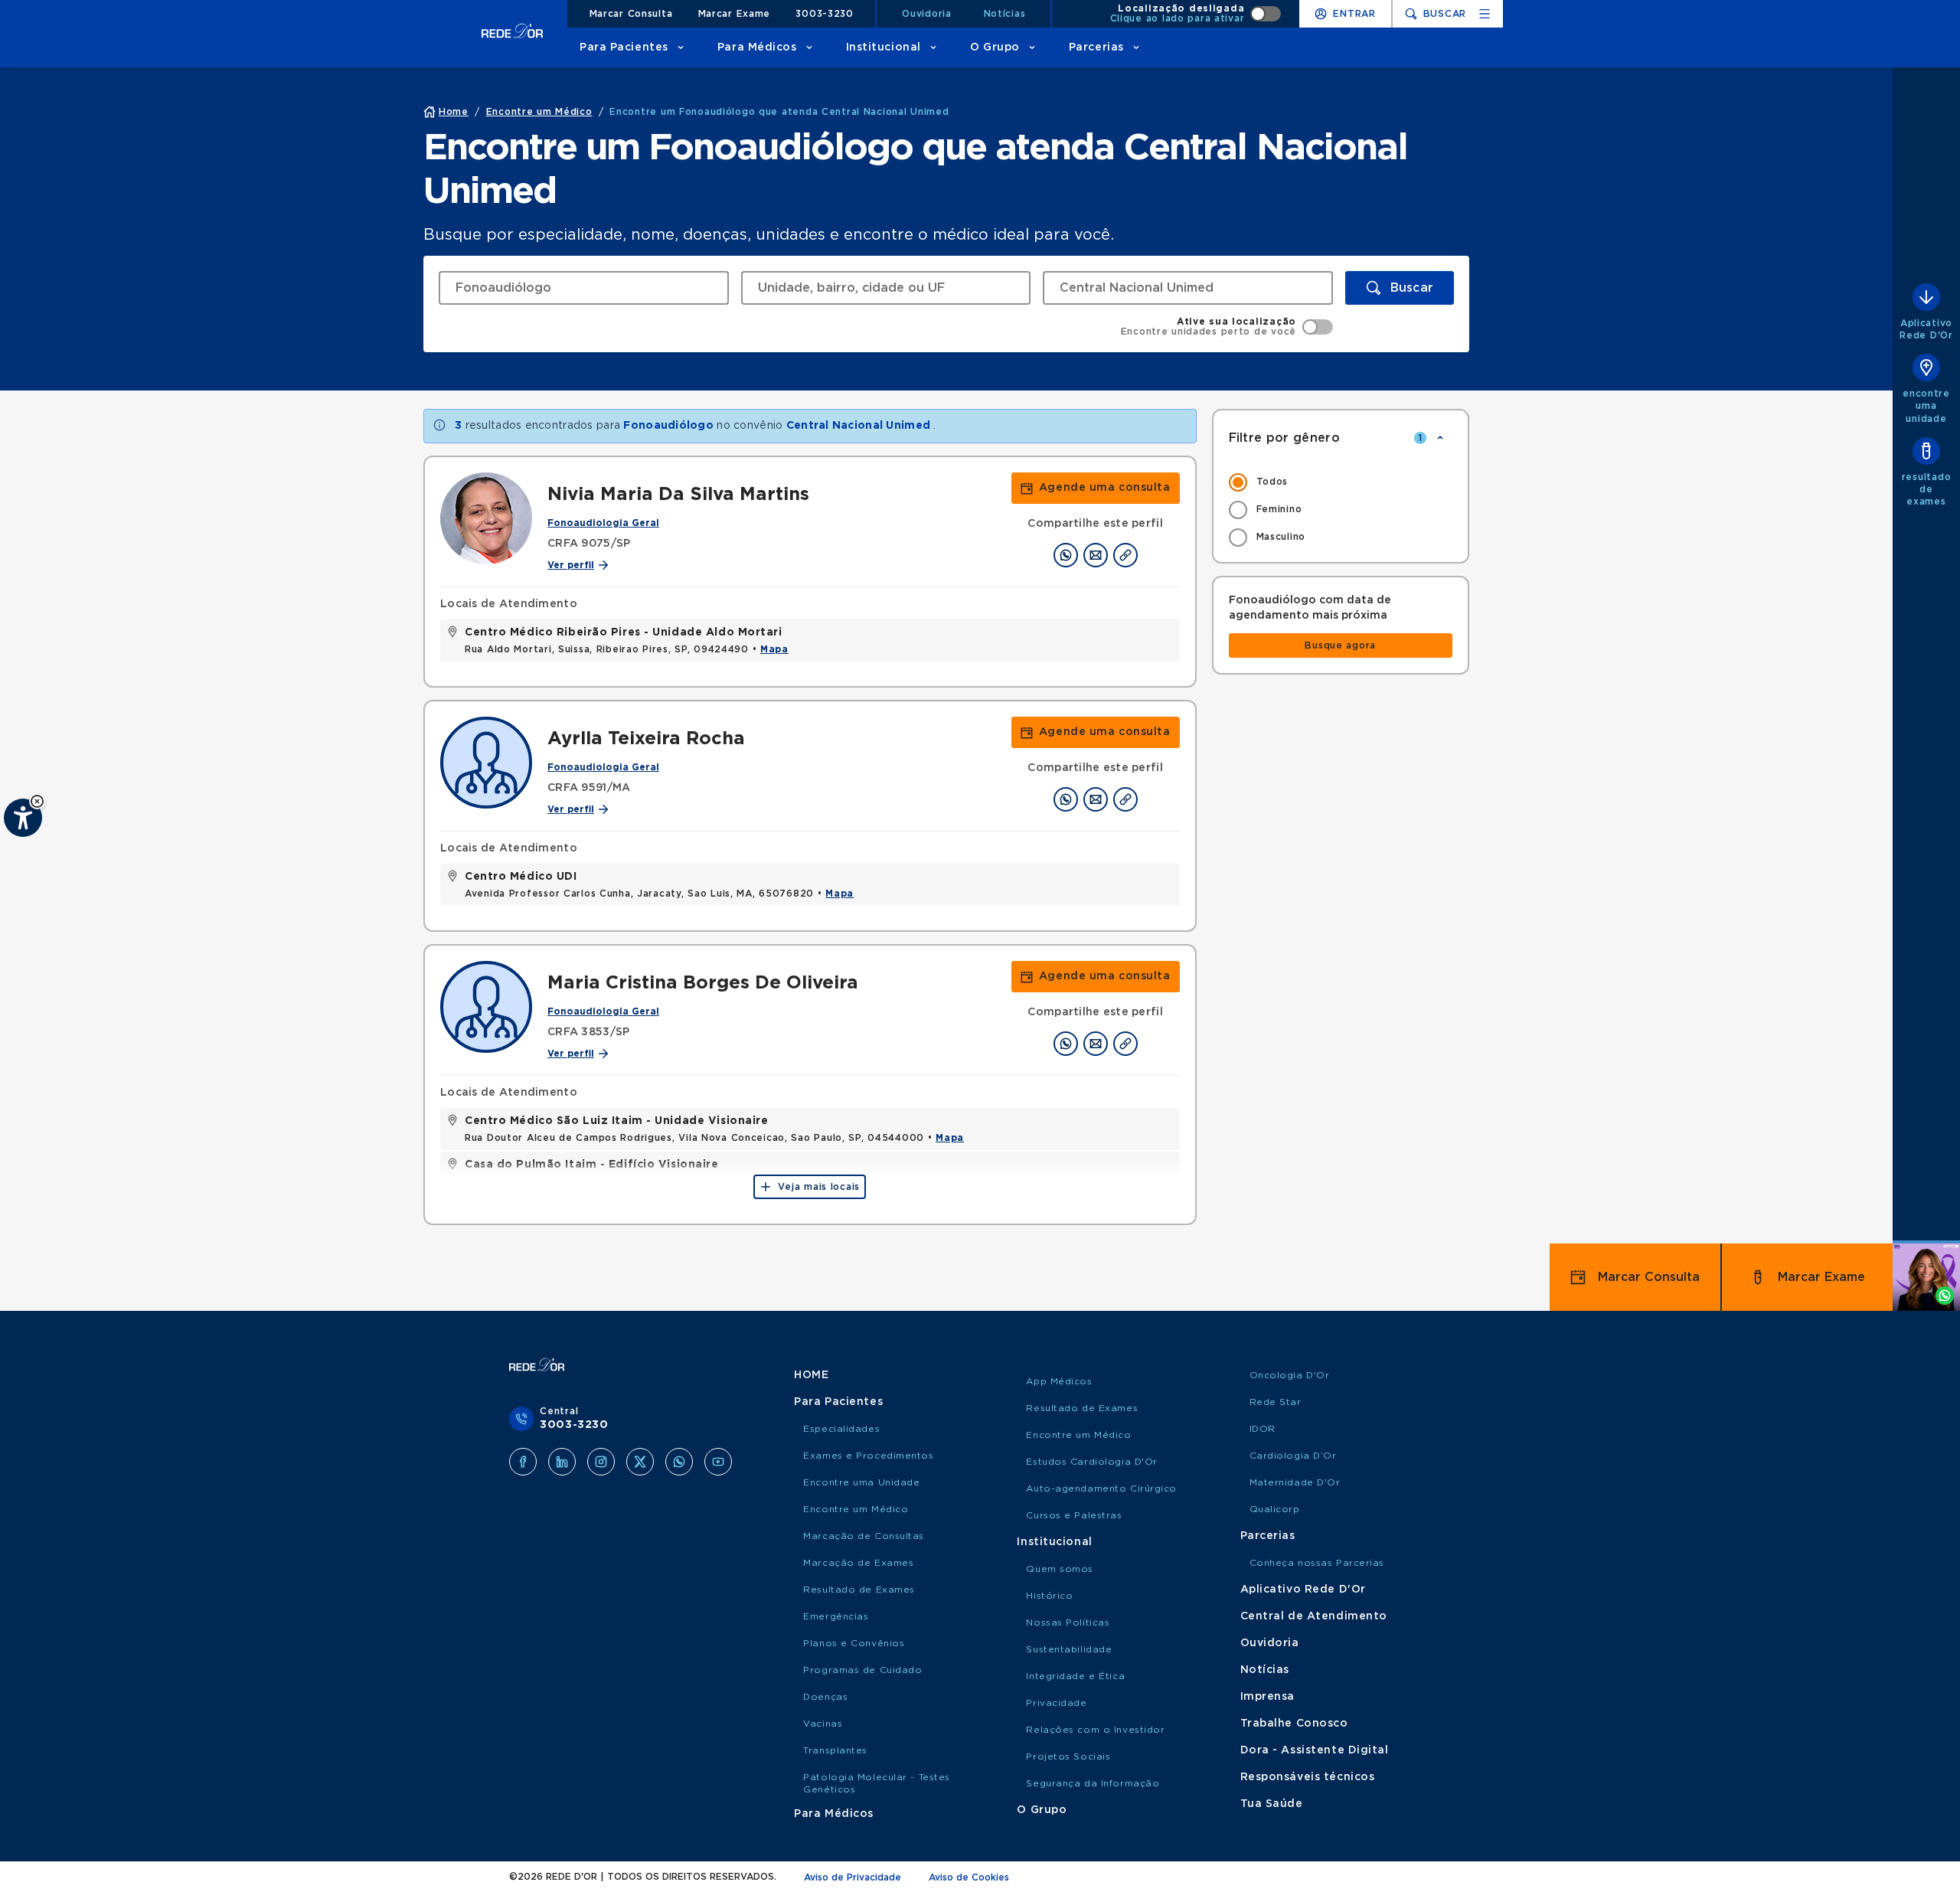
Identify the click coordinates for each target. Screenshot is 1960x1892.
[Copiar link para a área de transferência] (1125, 555)
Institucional (884, 47)
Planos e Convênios (854, 1643)
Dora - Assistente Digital (1315, 1750)
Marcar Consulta (631, 14)
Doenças (825, 1697)
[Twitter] (640, 1462)
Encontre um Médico (856, 1509)
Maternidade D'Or (1295, 1482)
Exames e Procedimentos (868, 1456)
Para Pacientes (624, 47)
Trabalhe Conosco (1294, 1724)
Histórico (1049, 1596)
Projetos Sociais (1068, 1756)
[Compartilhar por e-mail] (1096, 555)
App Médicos (1059, 1381)
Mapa (774, 649)
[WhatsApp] (679, 1462)
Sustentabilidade (1069, 1649)
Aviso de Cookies (969, 1877)
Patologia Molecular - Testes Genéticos (877, 1783)
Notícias (1005, 14)
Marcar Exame (735, 14)
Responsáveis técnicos (1308, 1777)
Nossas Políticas (1068, 1622)
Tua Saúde (1272, 1804)
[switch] (1196, 14)
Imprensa (1267, 1697)
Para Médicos (757, 47)
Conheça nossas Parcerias (1317, 1563)
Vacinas (823, 1724)
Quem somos (1060, 1569)
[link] (1096, 488)
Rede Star (1276, 1402)
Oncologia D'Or (1290, 1375)
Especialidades (841, 1429)
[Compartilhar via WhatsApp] (1066, 555)
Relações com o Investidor (1095, 1730)
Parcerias (1096, 47)
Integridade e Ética (1075, 1676)
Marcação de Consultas (864, 1536)
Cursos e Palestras (1074, 1515)
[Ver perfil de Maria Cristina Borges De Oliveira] (486, 1007)
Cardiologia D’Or (1293, 1456)
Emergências (836, 1616)
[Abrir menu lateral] (1485, 14)
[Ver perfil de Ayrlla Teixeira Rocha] (486, 763)
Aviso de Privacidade (853, 1877)
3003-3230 (824, 14)
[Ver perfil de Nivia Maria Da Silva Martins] (486, 518)
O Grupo (995, 47)
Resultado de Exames (859, 1590)
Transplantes (835, 1750)
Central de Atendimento (1314, 1616)
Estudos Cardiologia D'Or (1091, 1462)
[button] (37, 801)
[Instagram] (601, 1462)
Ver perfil (571, 565)
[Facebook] (523, 1462)
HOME (811, 1375)
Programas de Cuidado (862, 1670)
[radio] (1341, 482)
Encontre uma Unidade (861, 1482)
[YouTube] (718, 1462)
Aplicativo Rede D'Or (1303, 1590)
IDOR (1263, 1429)
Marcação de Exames (858, 1563)
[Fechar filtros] (1440, 438)
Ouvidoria (926, 14)
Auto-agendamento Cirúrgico (1101, 1488)
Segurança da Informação (1093, 1783)
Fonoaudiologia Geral (603, 523)
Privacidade (1056, 1703)
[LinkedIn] (562, 1462)
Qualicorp (1275, 1509)
